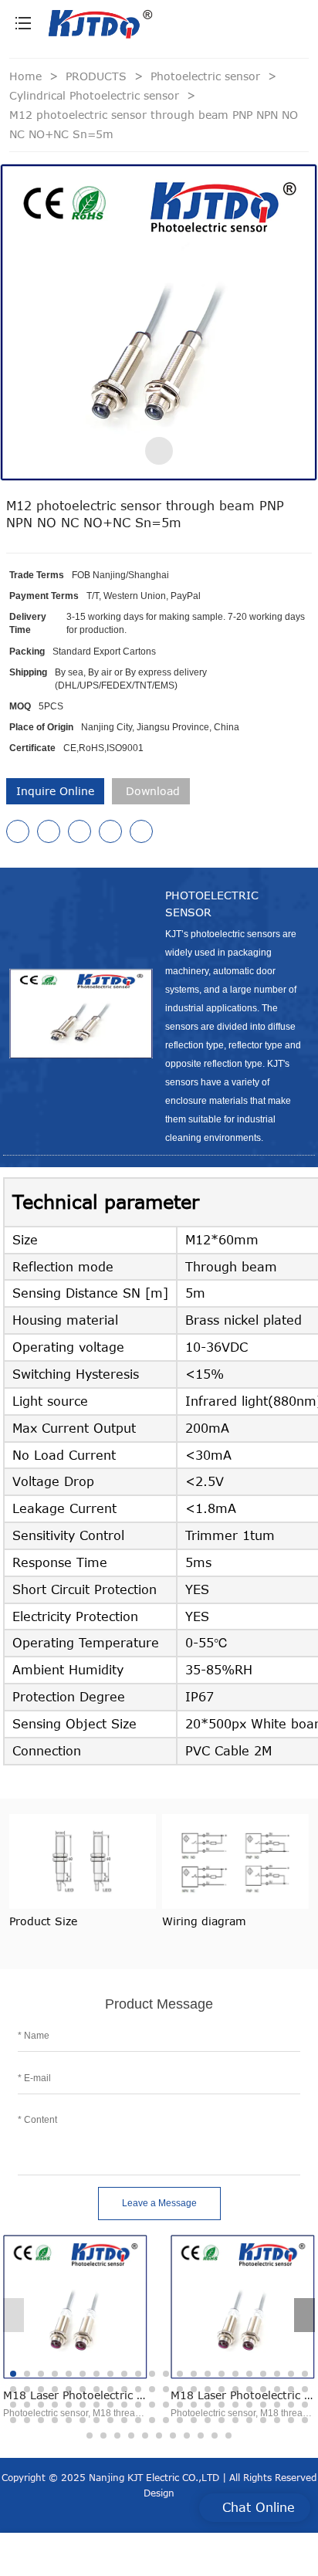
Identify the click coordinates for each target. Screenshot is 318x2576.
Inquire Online (55, 791)
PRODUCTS (98, 76)
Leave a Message (159, 2203)
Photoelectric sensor (207, 76)
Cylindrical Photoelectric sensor (96, 95)
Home (25, 76)
